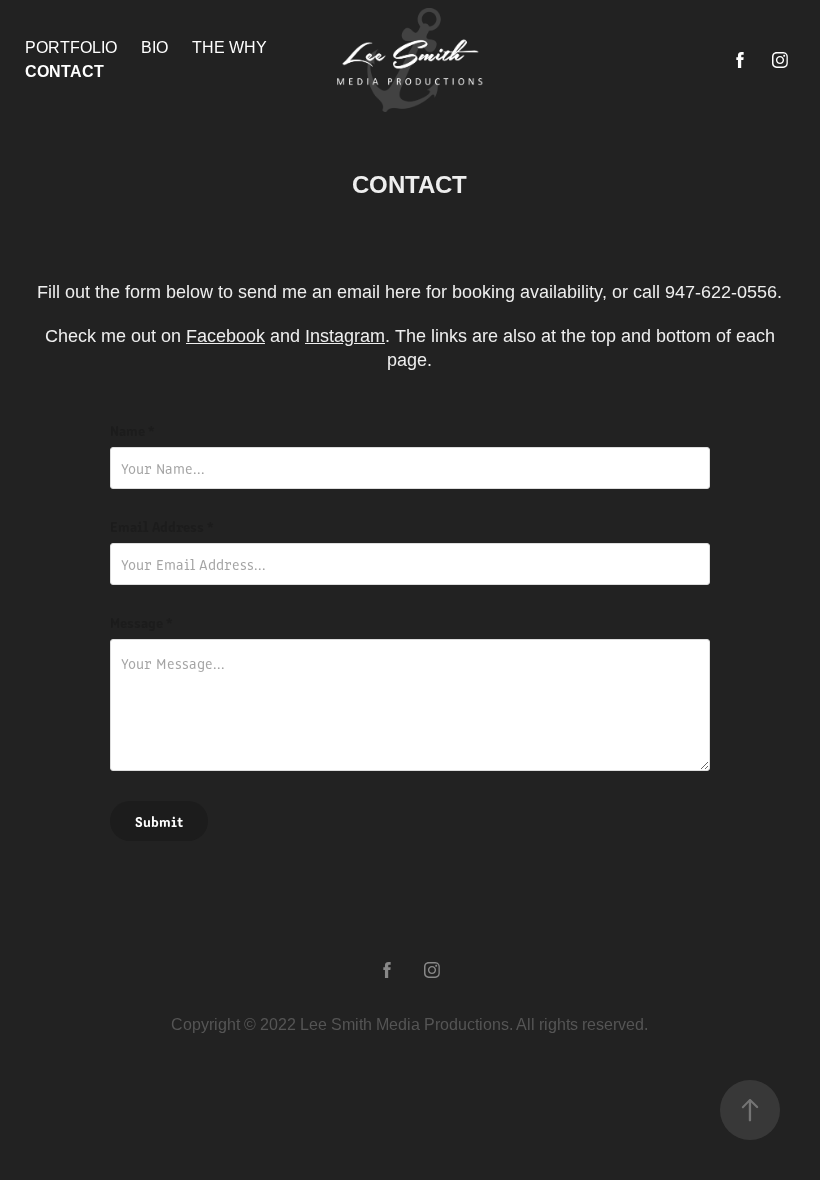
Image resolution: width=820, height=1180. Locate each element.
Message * (141, 622)
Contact (64, 71)
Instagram (345, 336)
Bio (154, 47)
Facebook (225, 336)
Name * (132, 430)
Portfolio (71, 47)
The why (229, 47)
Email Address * (162, 526)
